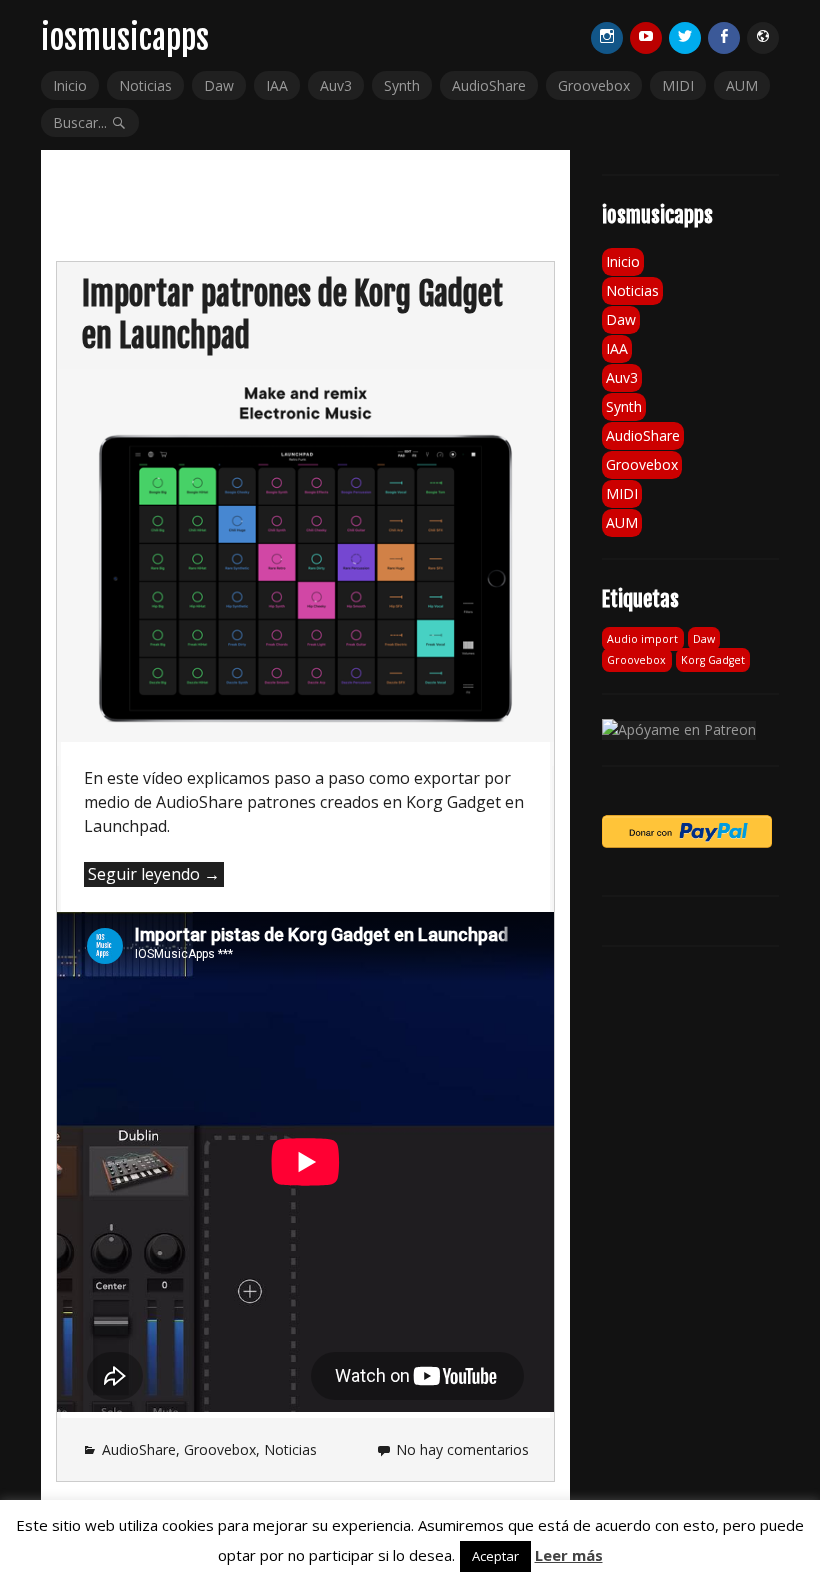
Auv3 (336, 85)
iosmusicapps (125, 38)
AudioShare (489, 85)
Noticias (145, 85)
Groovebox (594, 85)
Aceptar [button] (495, 1556)
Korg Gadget (713, 660)
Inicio (70, 85)
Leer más (569, 1555)
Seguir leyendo (156, 874)
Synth (402, 85)
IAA (277, 85)
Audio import (642, 639)
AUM (742, 85)
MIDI (678, 85)
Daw (219, 85)
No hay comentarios (462, 1449)
